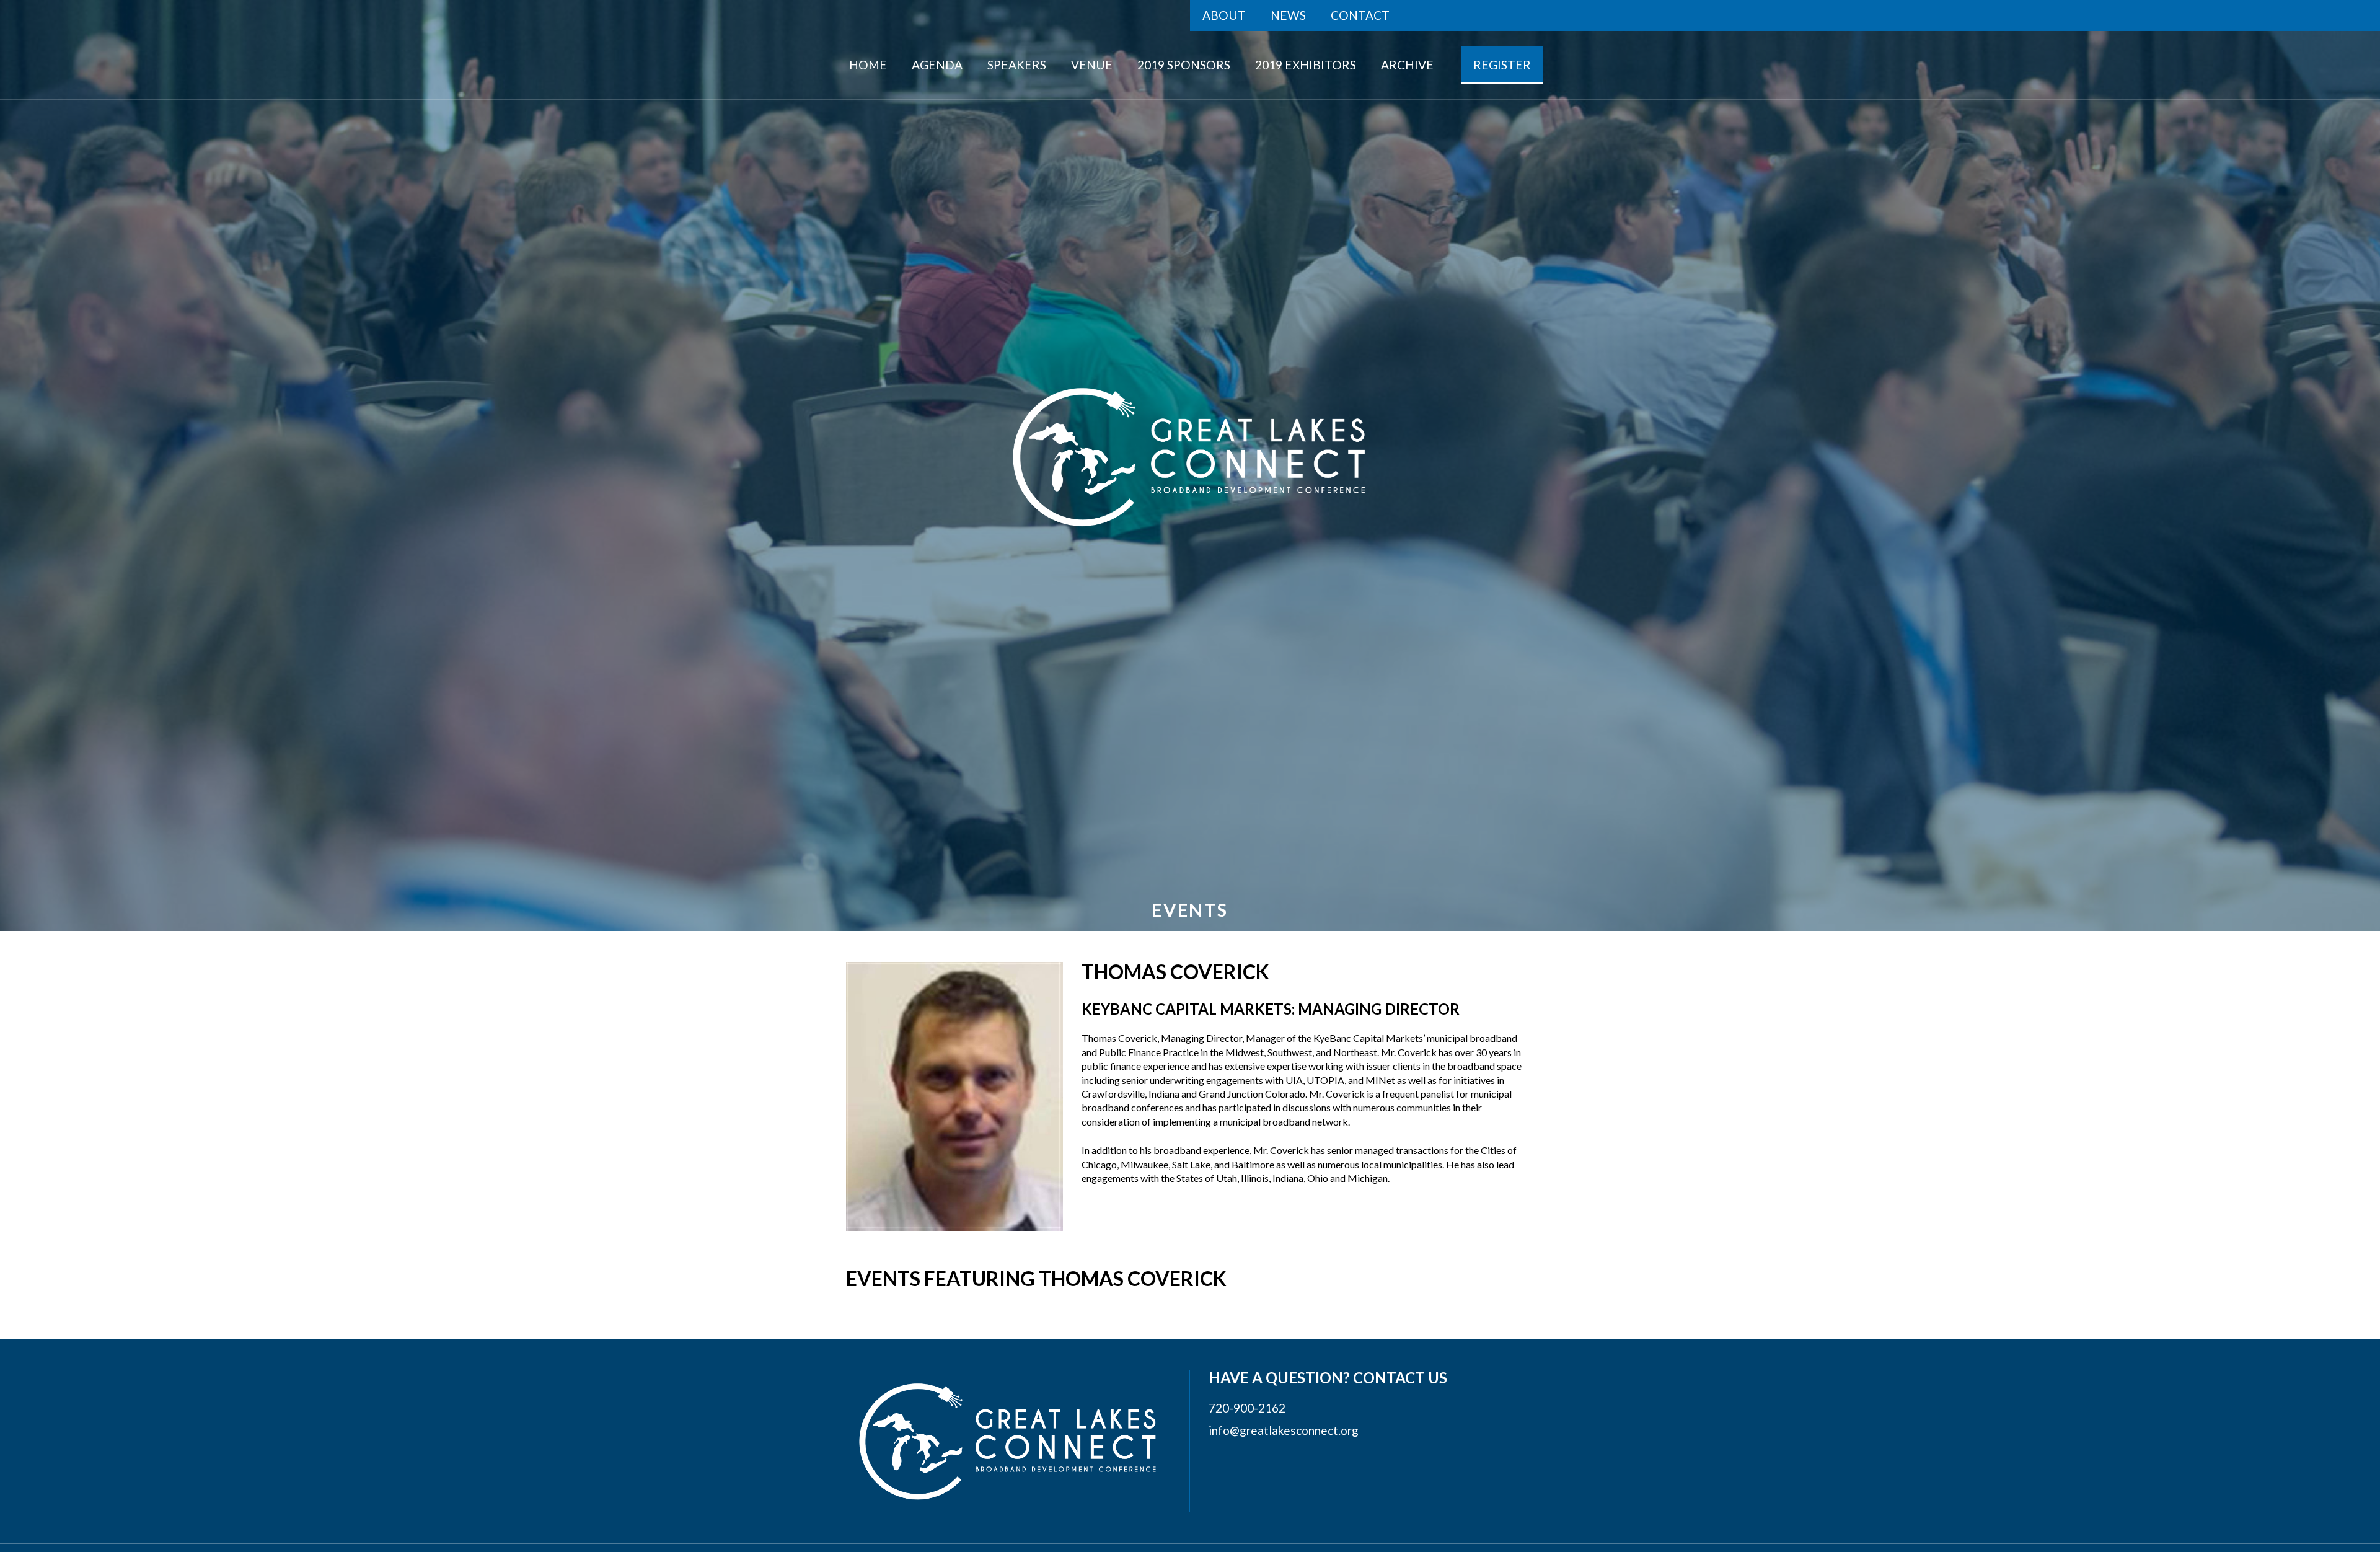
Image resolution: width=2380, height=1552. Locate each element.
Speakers (1017, 65)
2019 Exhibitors (1306, 65)
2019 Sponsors (1184, 65)
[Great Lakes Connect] (1190, 457)
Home (868, 65)
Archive (1407, 65)
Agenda (937, 65)
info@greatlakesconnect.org (1284, 1430)
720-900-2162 (1247, 1408)
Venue (1092, 65)
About (1224, 15)
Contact (1360, 15)
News (1288, 15)
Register (1502, 65)
